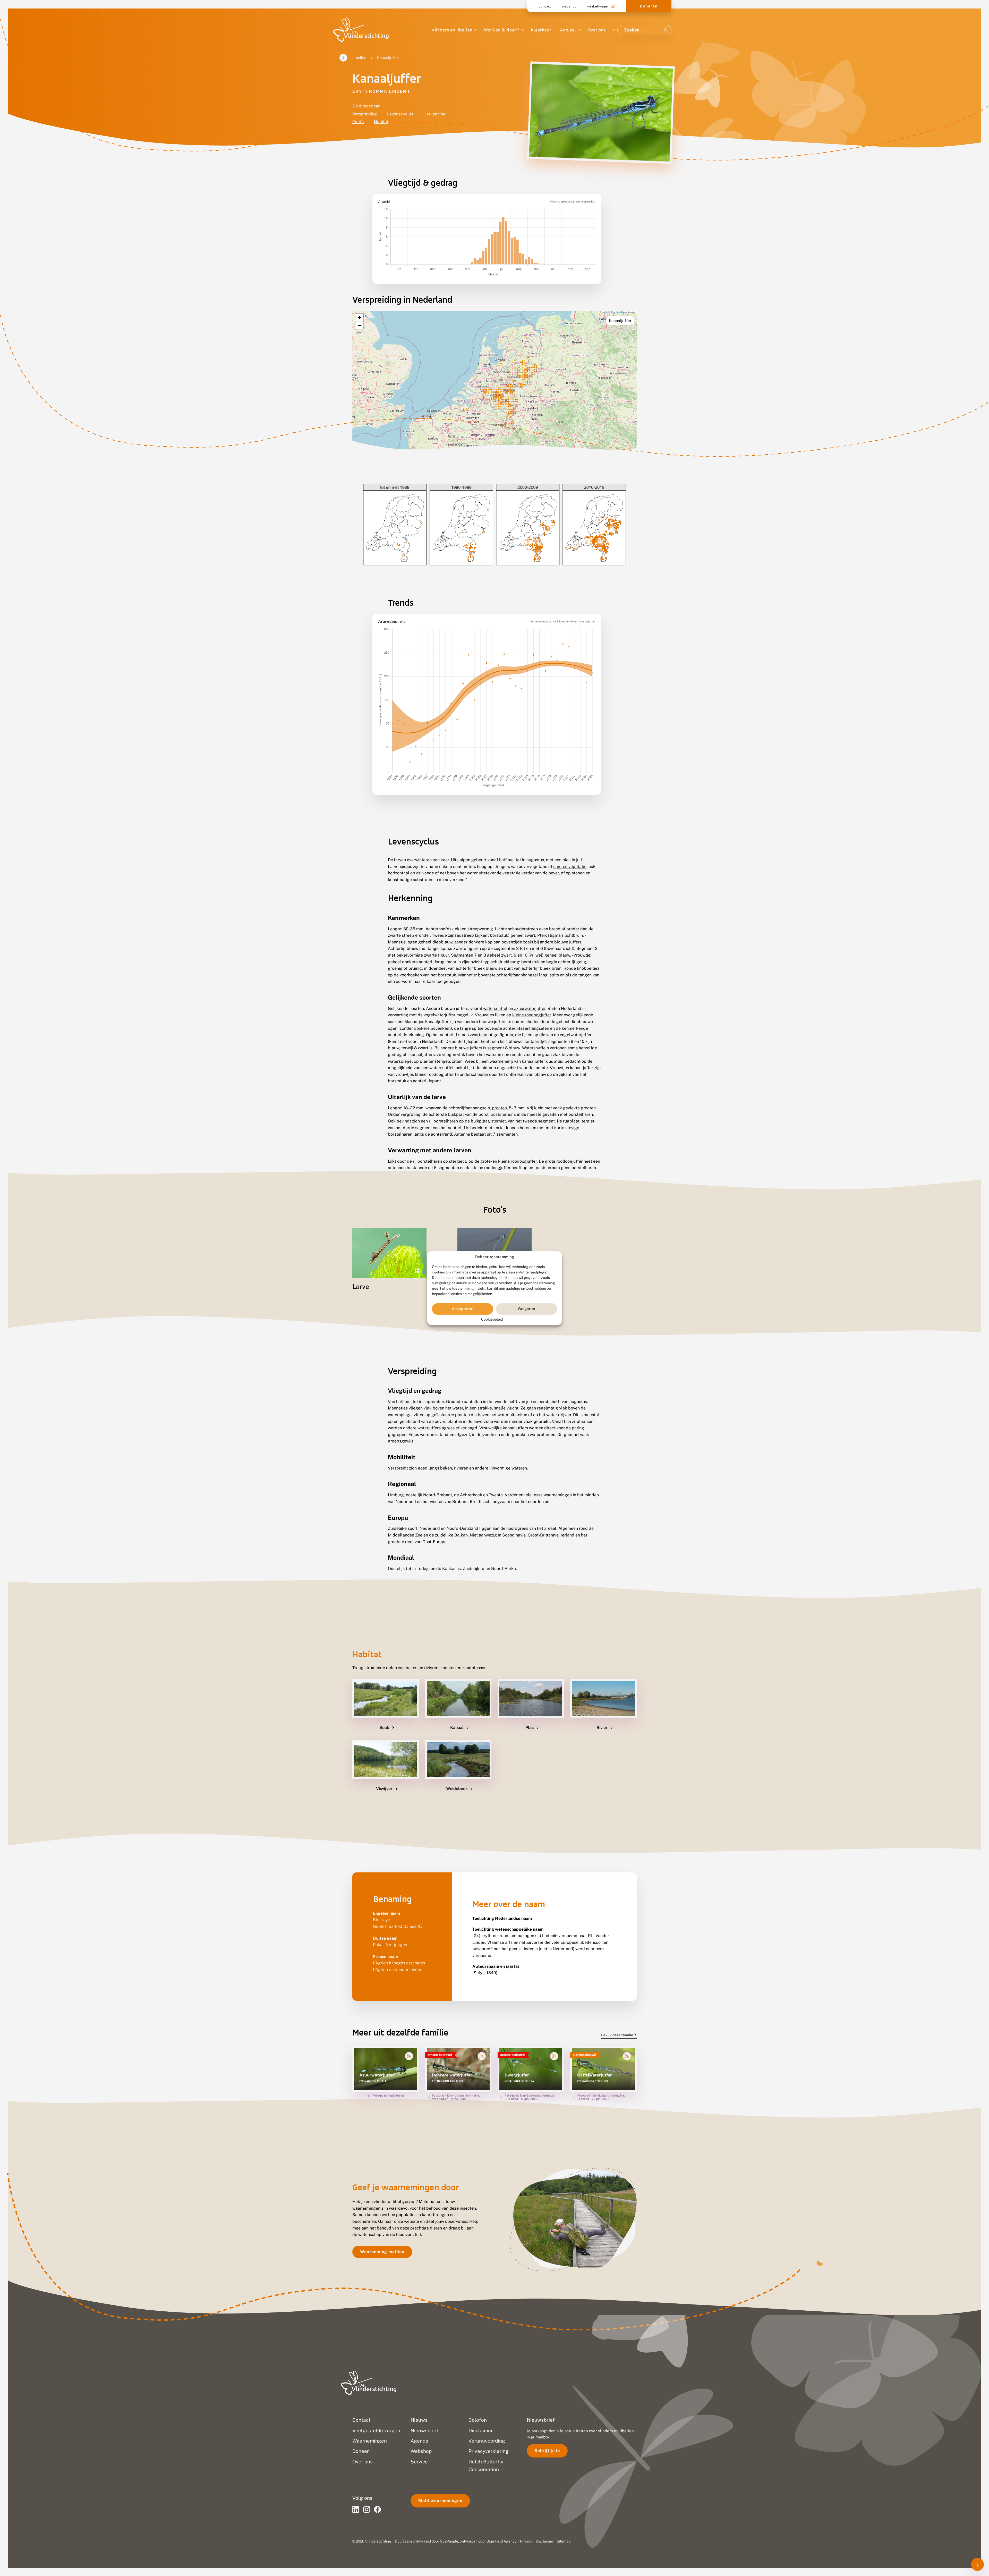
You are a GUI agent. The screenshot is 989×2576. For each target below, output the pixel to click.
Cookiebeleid (492, 1319)
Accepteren (463, 1309)
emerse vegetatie (570, 867)
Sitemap (564, 2541)
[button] (359, 318)
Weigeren (526, 1309)
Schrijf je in (547, 2451)
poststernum (503, 1114)
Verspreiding (365, 114)
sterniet (498, 1121)
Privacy (526, 2541)
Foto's (358, 122)
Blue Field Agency (501, 2541)
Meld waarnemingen (440, 2501)
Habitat (381, 122)
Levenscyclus (400, 114)
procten (499, 1108)
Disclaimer (544, 2541)
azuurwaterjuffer (530, 1008)
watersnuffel (495, 1008)
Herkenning (434, 114)
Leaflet (604, 312)
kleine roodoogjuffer (532, 1015)
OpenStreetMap (618, 312)
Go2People (449, 2541)
